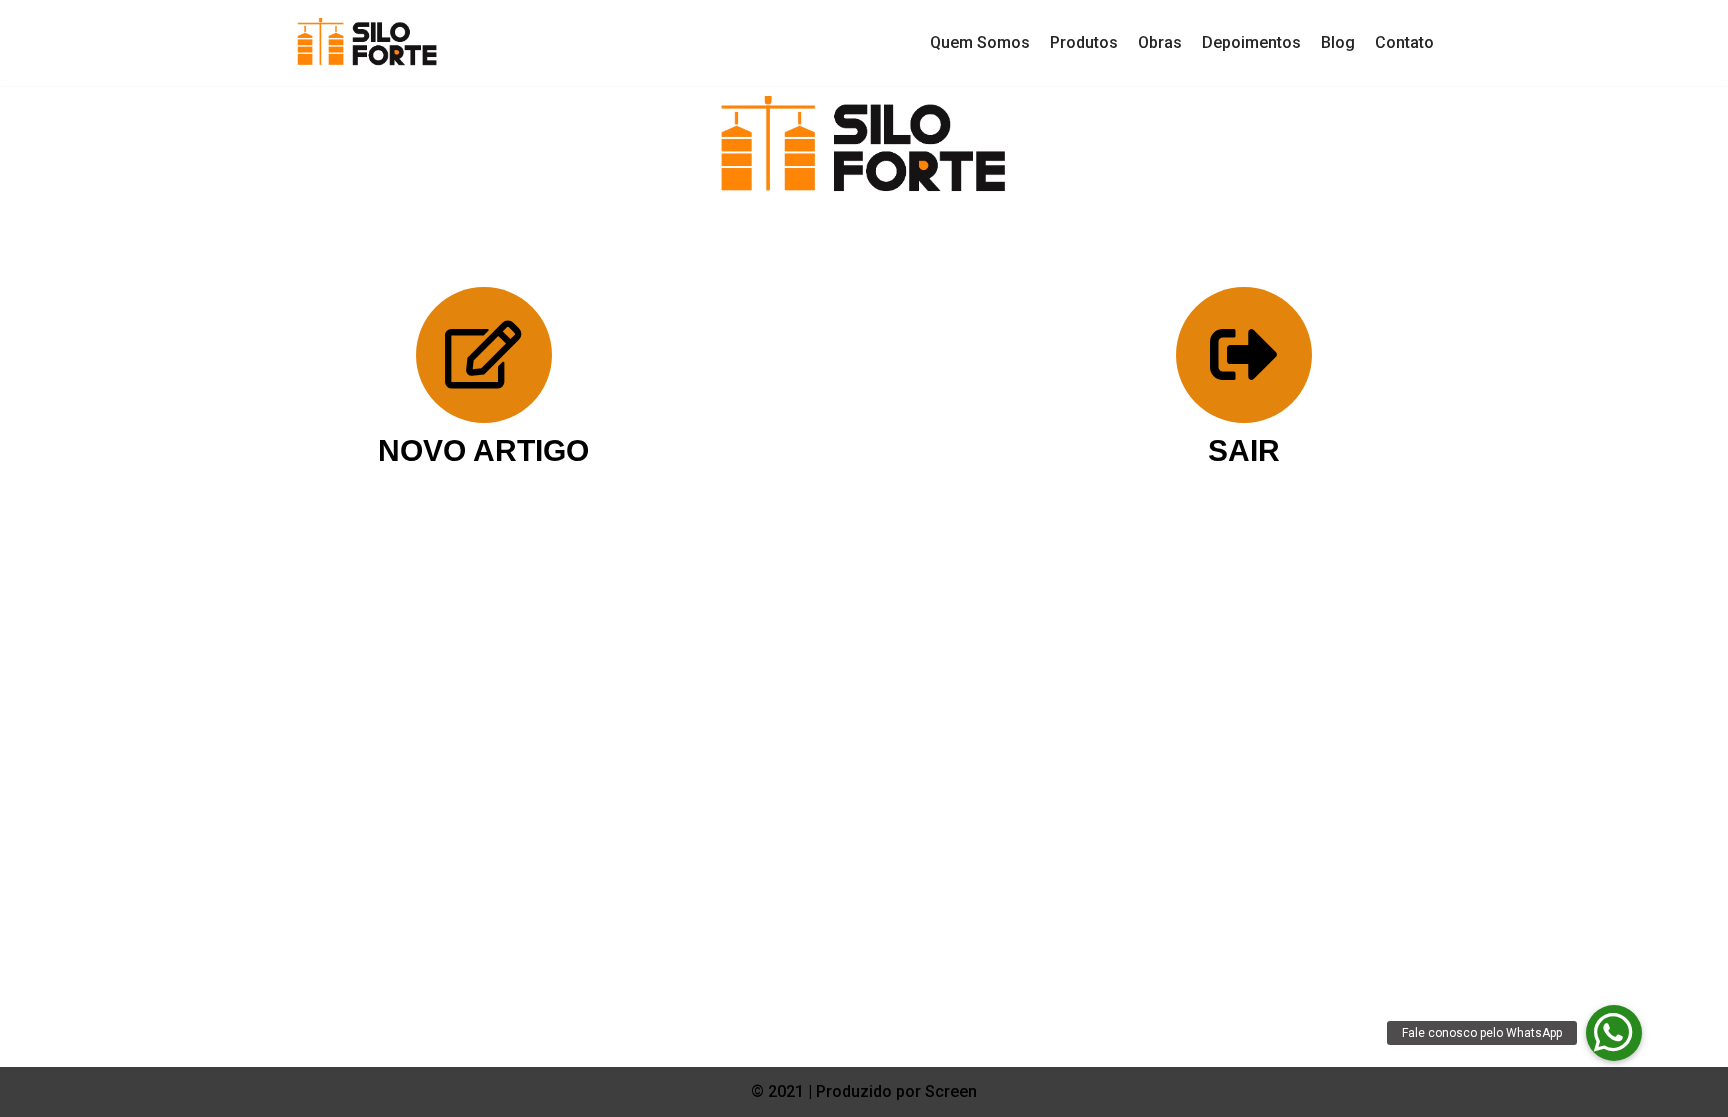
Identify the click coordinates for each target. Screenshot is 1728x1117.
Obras (1160, 42)
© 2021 (779, 1091)
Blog (1338, 42)
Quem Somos (980, 42)
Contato (1404, 42)
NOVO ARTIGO (483, 450)
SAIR (1244, 450)
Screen (951, 1091)
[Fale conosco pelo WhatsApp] (1614, 1033)
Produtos (1084, 42)
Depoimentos (1251, 42)
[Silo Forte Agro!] (367, 43)
